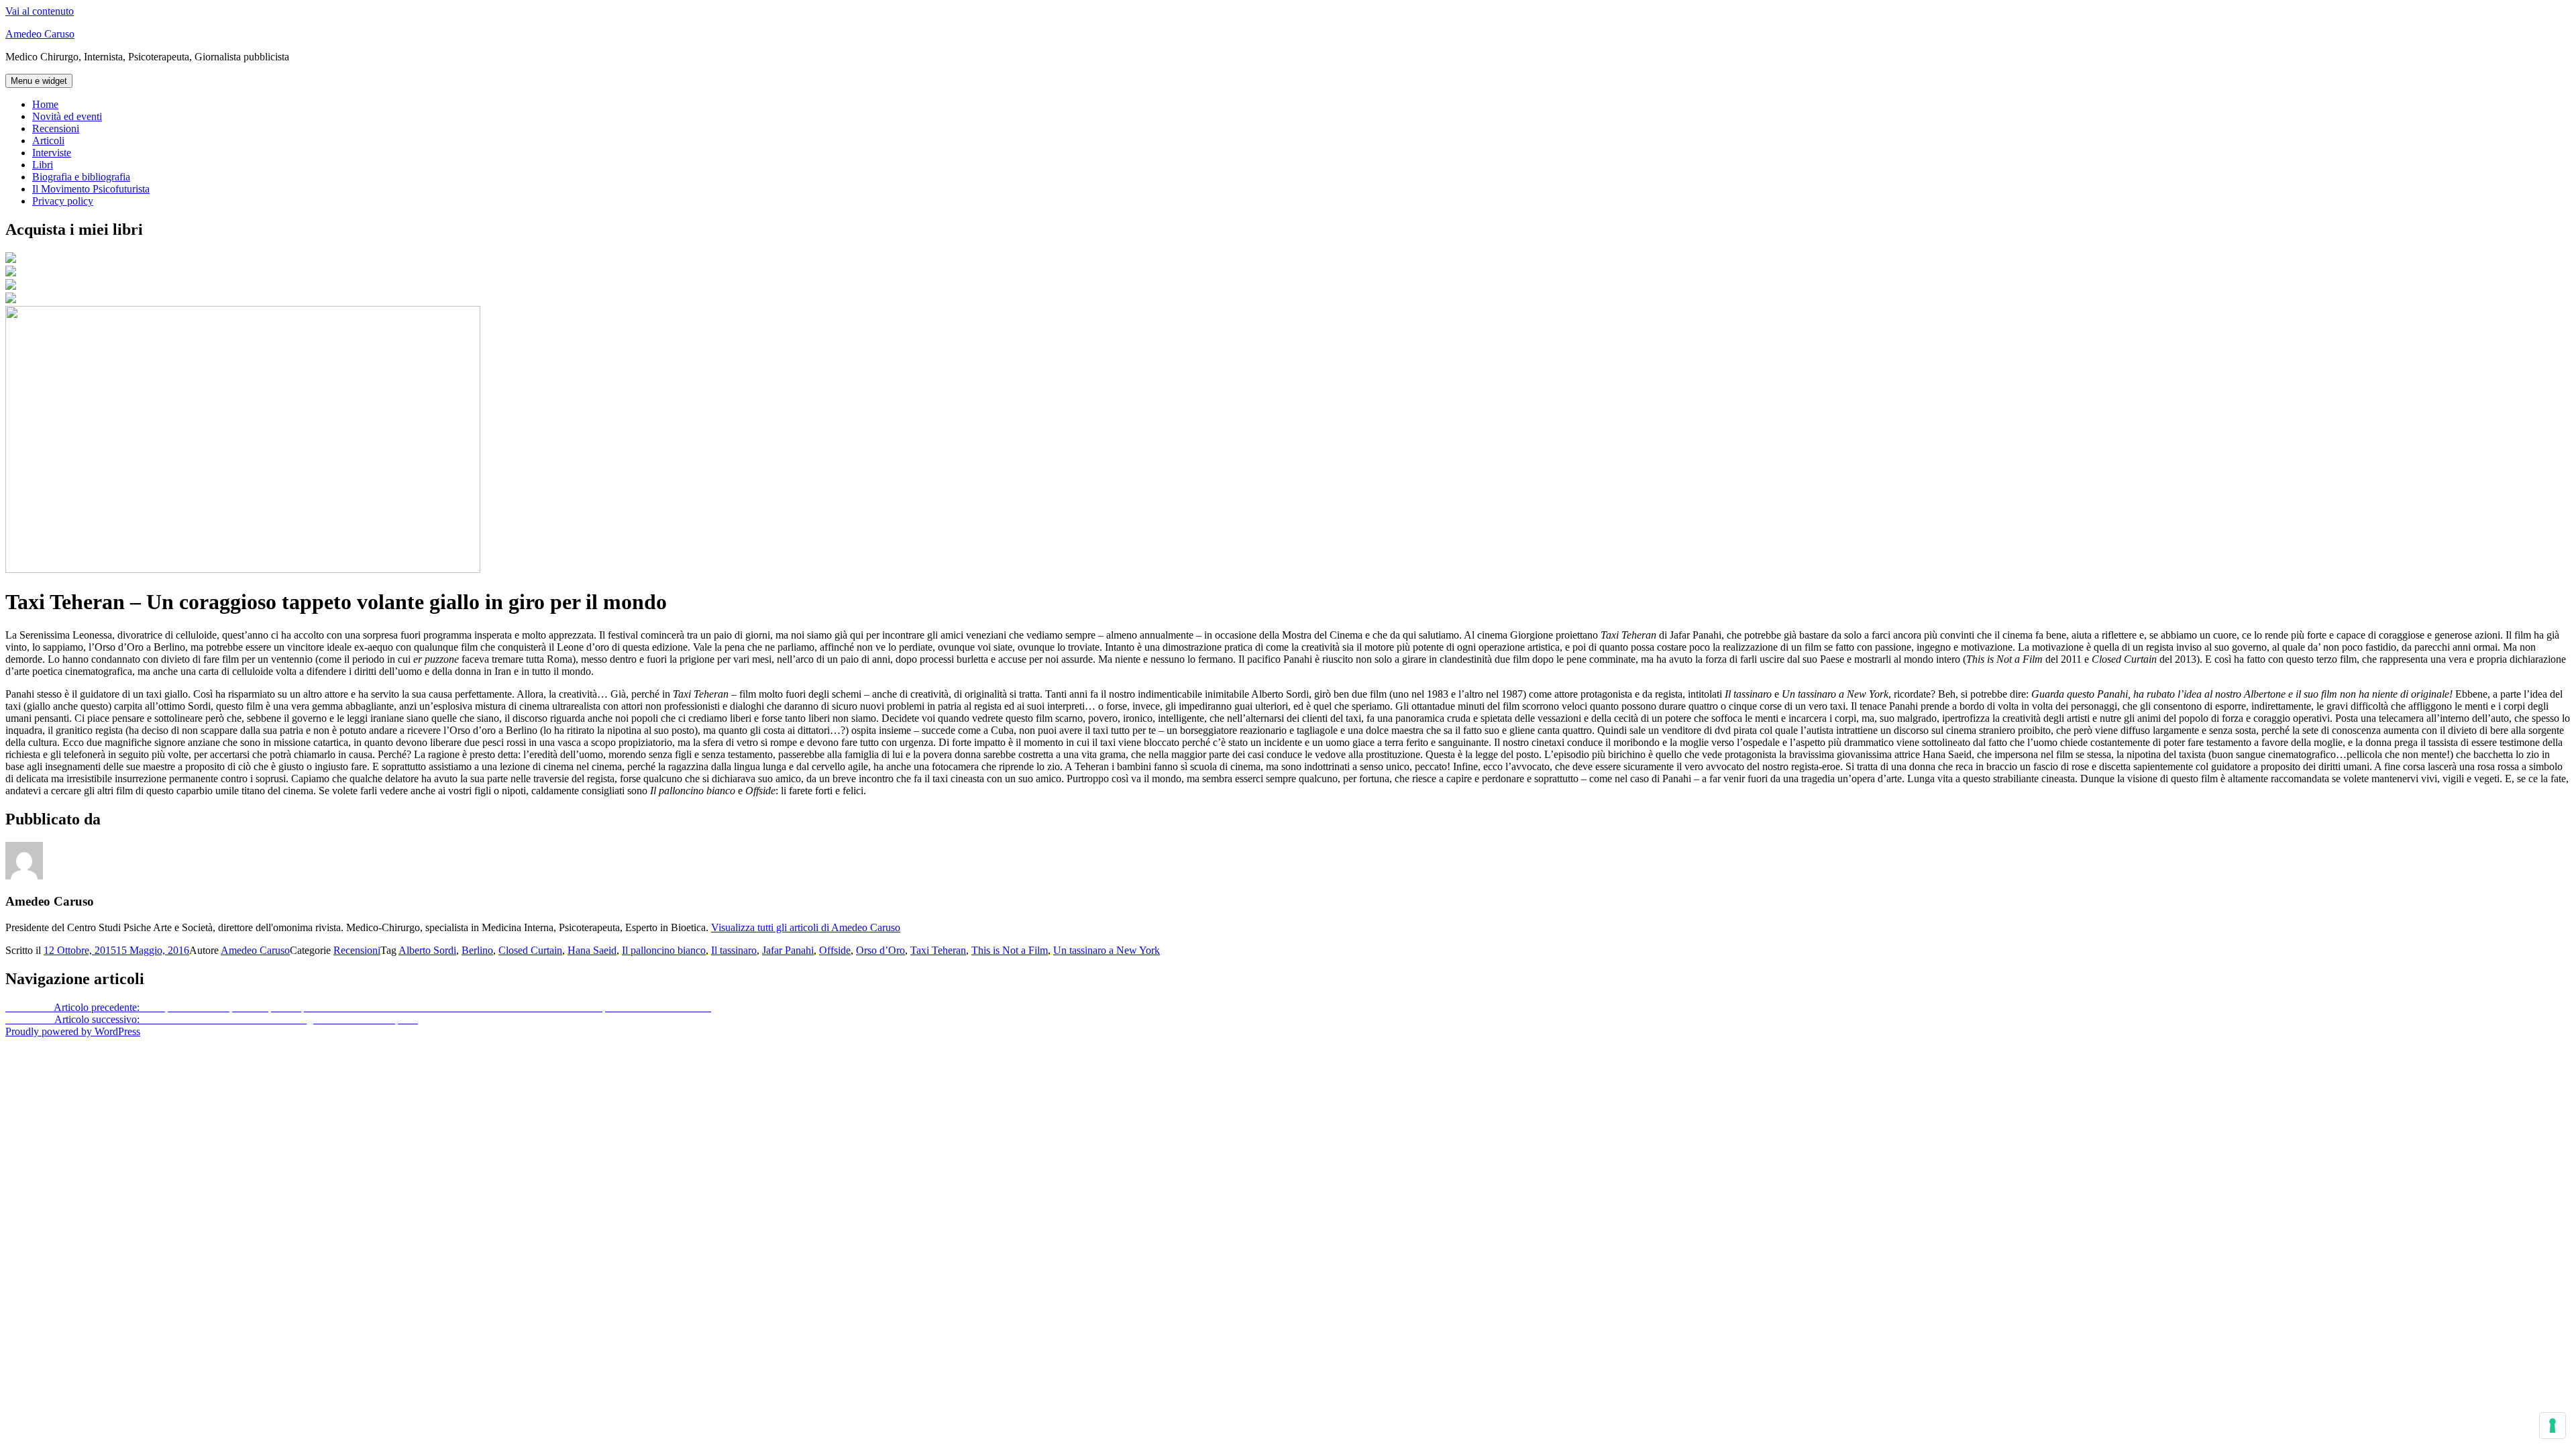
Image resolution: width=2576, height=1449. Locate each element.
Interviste (52, 153)
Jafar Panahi (788, 950)
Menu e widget (39, 81)
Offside (835, 950)
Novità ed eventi (67, 116)
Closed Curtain (530, 950)
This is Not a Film (1010, 950)
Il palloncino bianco (664, 950)
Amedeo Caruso (40, 34)
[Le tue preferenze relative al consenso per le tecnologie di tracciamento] (2553, 1426)
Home (45, 104)
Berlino (477, 950)
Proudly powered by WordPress (73, 1031)
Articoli (48, 141)
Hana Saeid (592, 950)
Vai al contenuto (40, 11)
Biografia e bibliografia (81, 177)
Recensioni (56, 128)
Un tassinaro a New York (1107, 950)
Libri (43, 165)
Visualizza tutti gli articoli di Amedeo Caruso (806, 927)
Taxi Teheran (938, 950)
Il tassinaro (734, 950)
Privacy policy (63, 201)
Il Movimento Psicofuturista (91, 189)
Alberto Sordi (427, 950)
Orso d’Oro (880, 950)
